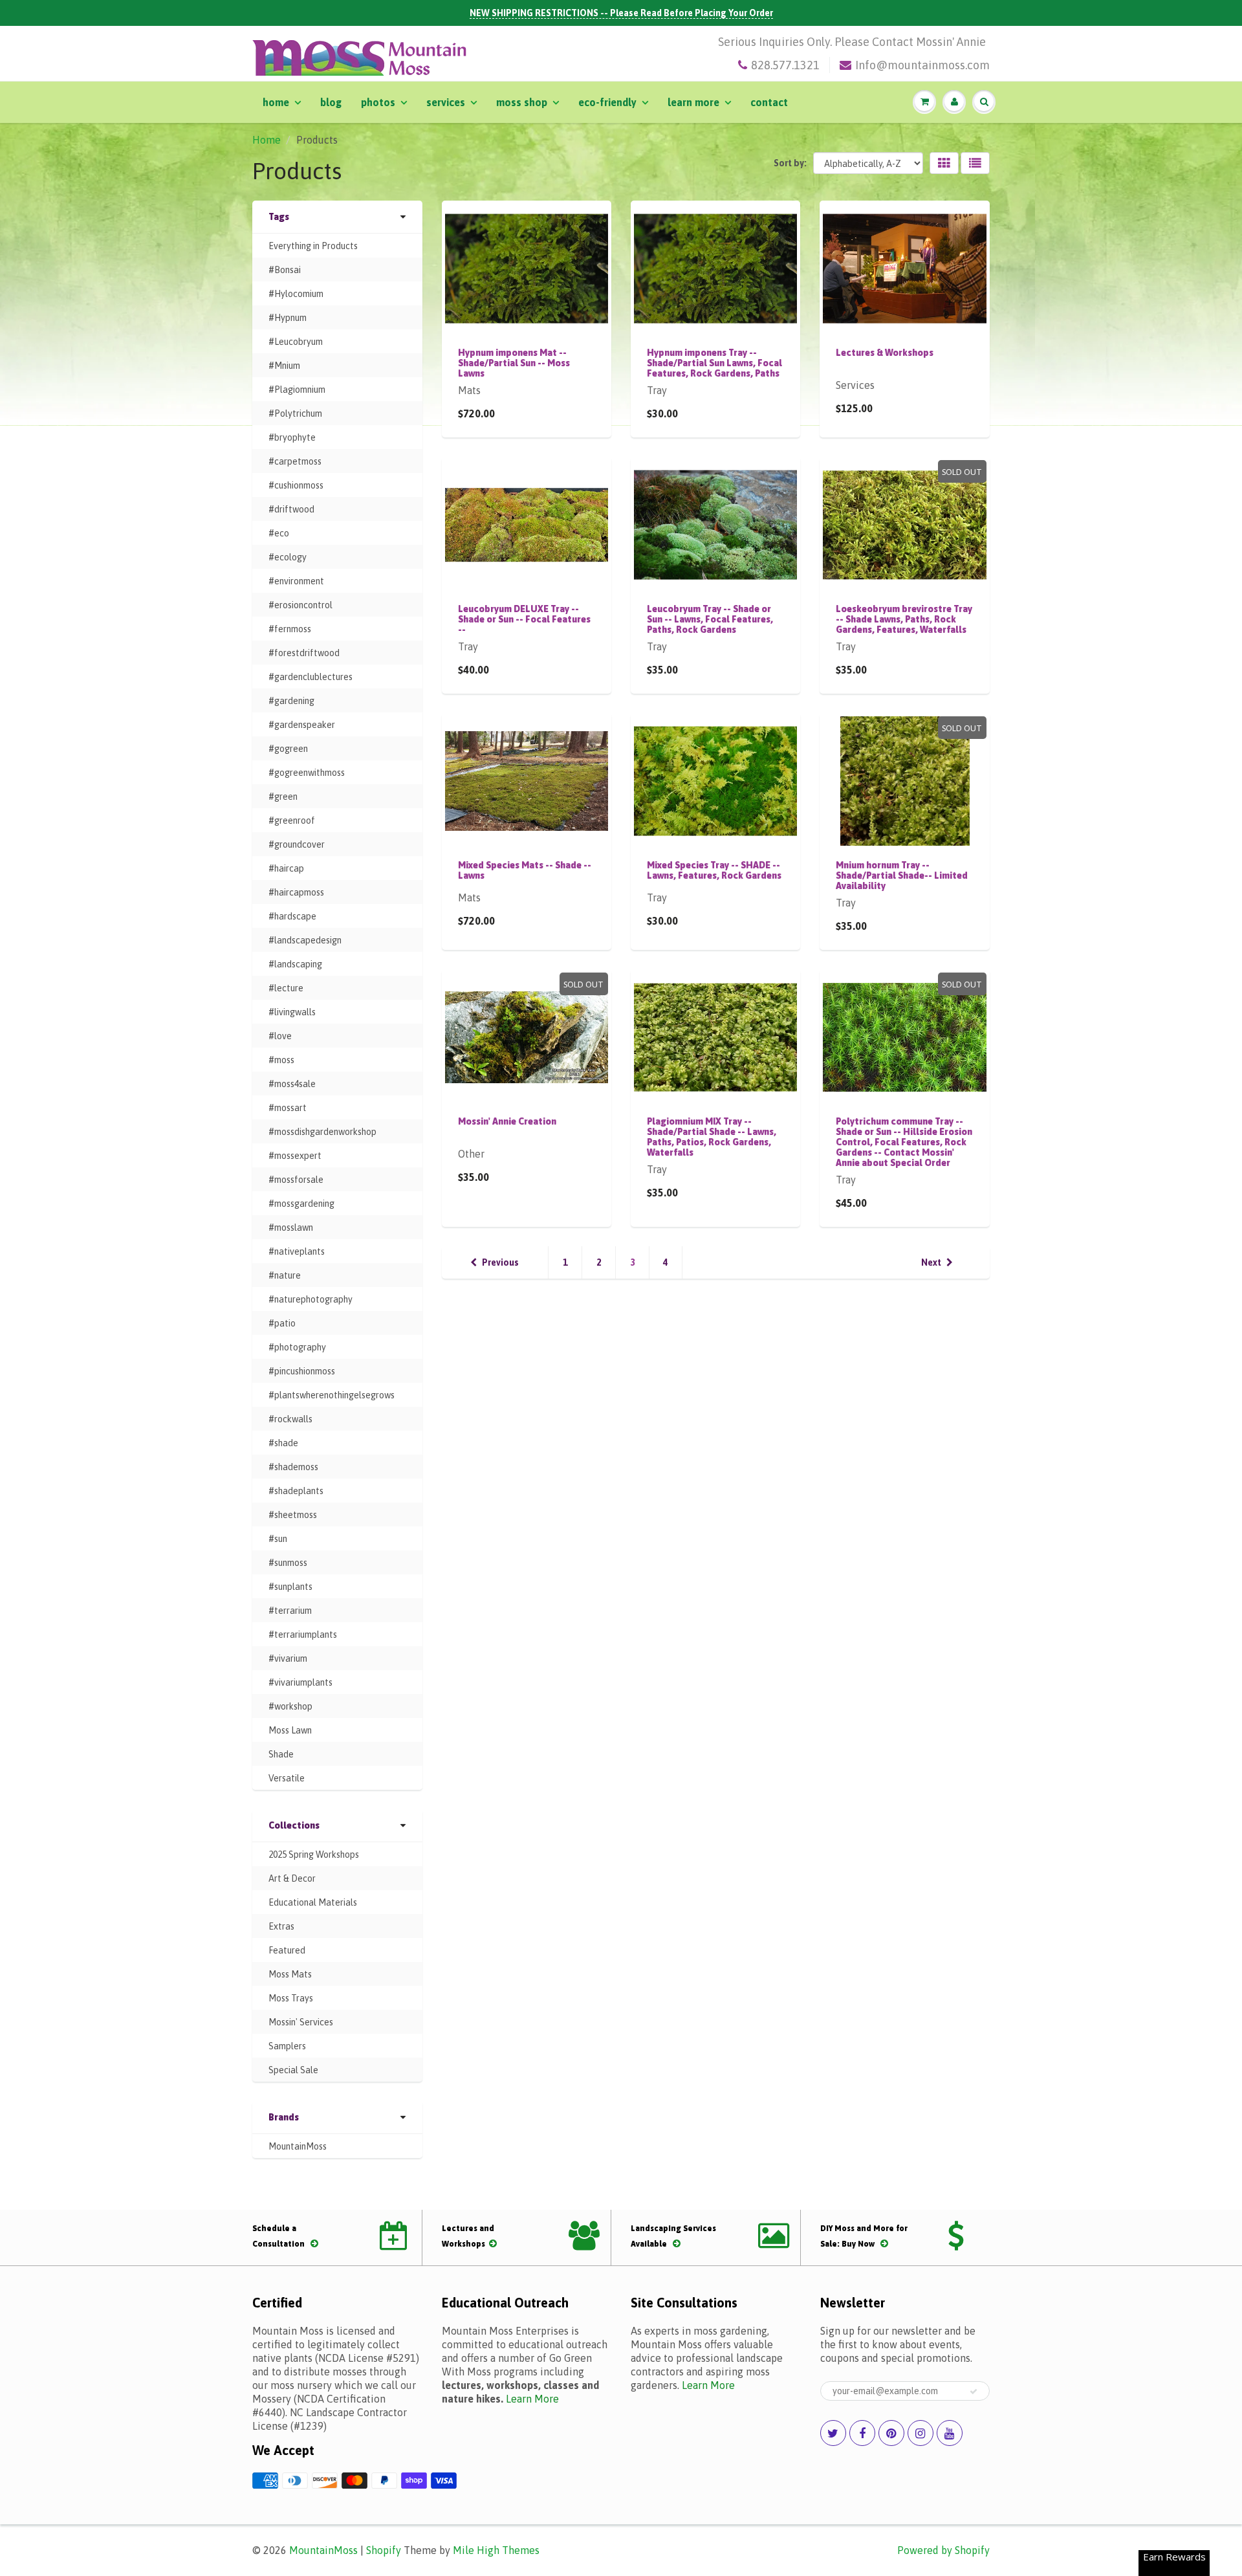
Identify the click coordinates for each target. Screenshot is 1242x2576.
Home (276, 102)
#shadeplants (296, 1491)
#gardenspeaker (302, 725)
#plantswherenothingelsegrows (332, 1395)
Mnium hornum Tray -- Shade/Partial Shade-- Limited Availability (902, 875)
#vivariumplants (300, 1682)
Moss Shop (522, 102)
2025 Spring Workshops (314, 1855)
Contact (769, 102)
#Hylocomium (296, 294)
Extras (281, 1926)
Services (446, 102)
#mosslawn (291, 1227)
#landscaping (295, 964)
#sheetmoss (293, 1515)
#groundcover (297, 844)
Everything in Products (313, 246)
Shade (281, 1754)
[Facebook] (862, 2433)
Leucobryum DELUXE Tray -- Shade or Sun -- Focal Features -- (524, 619)
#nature (285, 1275)
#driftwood (291, 509)
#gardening (291, 701)
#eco (279, 533)
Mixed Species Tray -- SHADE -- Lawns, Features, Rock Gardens (714, 870)
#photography (297, 1347)
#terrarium (290, 1611)
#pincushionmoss (302, 1371)
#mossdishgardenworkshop (322, 1132)
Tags (279, 217)
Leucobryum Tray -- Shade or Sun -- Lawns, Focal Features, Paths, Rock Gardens (710, 619)
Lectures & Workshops (885, 353)
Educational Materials (313, 1902)
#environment (296, 581)
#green (283, 797)
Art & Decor (292, 1878)
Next (931, 1262)
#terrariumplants (303, 1635)
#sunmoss (288, 1563)
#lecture (286, 988)
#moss (281, 1060)
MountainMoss (298, 2146)
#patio (282, 1323)
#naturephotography (310, 1299)
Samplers (287, 2046)
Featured (287, 1950)
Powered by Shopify (943, 2550)
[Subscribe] (974, 2392)
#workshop (290, 1706)
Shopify (384, 2550)
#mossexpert (295, 1156)
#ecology (288, 557)
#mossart (288, 1108)
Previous (500, 1262)
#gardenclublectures (310, 677)
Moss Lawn (290, 1730)
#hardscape (292, 916)
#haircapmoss (296, 892)
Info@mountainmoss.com (922, 65)
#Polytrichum (295, 413)
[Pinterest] (891, 2433)
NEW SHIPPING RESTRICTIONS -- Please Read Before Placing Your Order (621, 13)
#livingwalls (292, 1012)
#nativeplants (297, 1251)
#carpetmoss (295, 461)
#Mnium (284, 366)
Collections (294, 1825)
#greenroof (292, 820)
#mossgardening (301, 1204)
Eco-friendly (607, 102)
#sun (278, 1539)
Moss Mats (290, 1974)
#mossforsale (296, 1180)
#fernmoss (290, 629)
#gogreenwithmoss (307, 773)
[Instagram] (921, 2433)
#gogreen (288, 749)
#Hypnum (288, 318)
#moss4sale (292, 1084)
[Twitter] (833, 2433)
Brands (284, 2117)
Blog (331, 102)
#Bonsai (285, 270)
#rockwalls (290, 1419)
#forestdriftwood (304, 653)
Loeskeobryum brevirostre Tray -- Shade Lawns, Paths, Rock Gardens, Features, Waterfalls (904, 619)
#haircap (286, 868)
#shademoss (293, 1467)
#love (280, 1036)
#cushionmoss (296, 485)
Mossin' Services (301, 2022)
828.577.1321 (785, 65)
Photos (378, 102)
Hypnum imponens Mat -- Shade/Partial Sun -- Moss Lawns (514, 363)
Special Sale (293, 2070)
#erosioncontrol (300, 605)
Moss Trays (291, 1998)
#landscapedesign (305, 940)
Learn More (693, 102)
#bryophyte (292, 437)
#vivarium (288, 1658)
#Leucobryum (296, 342)
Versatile (287, 1778)
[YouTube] (950, 2433)
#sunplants (290, 1587)
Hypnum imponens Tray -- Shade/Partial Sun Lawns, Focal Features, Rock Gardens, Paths (714, 363)
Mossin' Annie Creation (507, 1121)
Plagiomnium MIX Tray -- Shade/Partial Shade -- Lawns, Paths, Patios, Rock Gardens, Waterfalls (712, 1137)
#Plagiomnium (297, 390)
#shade (283, 1443)
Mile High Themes (496, 2550)
